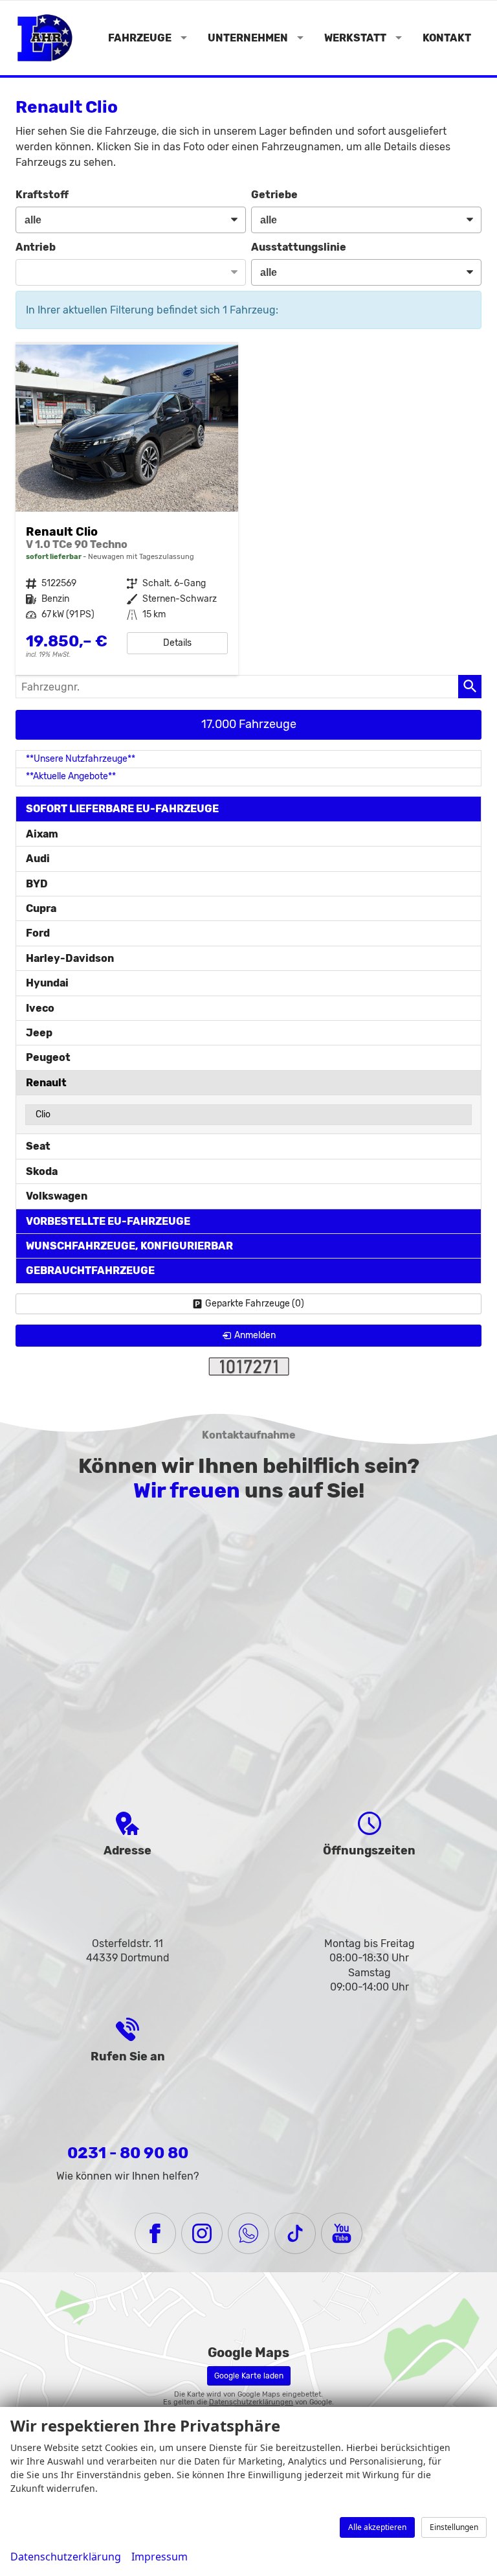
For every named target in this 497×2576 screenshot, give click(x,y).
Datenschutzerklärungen (251, 2402)
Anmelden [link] (255, 1335)
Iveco (40, 1008)
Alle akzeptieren (377, 2527)
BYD (37, 884)
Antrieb (36, 247)
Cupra (41, 908)
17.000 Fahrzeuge (249, 724)
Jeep (39, 1033)
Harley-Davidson (70, 958)
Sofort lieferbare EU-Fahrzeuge (122, 809)
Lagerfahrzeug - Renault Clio (127, 510)
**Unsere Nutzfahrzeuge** (81, 759)
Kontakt (447, 38)
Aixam (42, 834)
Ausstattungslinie (299, 247)
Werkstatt (355, 38)
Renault (46, 1083)
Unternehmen (248, 38)
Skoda (42, 1171)
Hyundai (47, 983)
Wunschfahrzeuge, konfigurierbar (129, 1246)
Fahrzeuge (140, 38)
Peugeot (48, 1057)
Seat (38, 1146)
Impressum (160, 2557)
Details (177, 643)
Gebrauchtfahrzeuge (90, 1271)
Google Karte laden (249, 2376)
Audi (38, 859)
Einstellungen (454, 2527)
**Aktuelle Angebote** (71, 776)
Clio (43, 1114)
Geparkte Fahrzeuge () (255, 1304)
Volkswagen (57, 1196)
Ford (38, 933)
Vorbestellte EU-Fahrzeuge (108, 1221)
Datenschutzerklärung (66, 2557)
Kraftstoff (42, 195)
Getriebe (274, 195)
